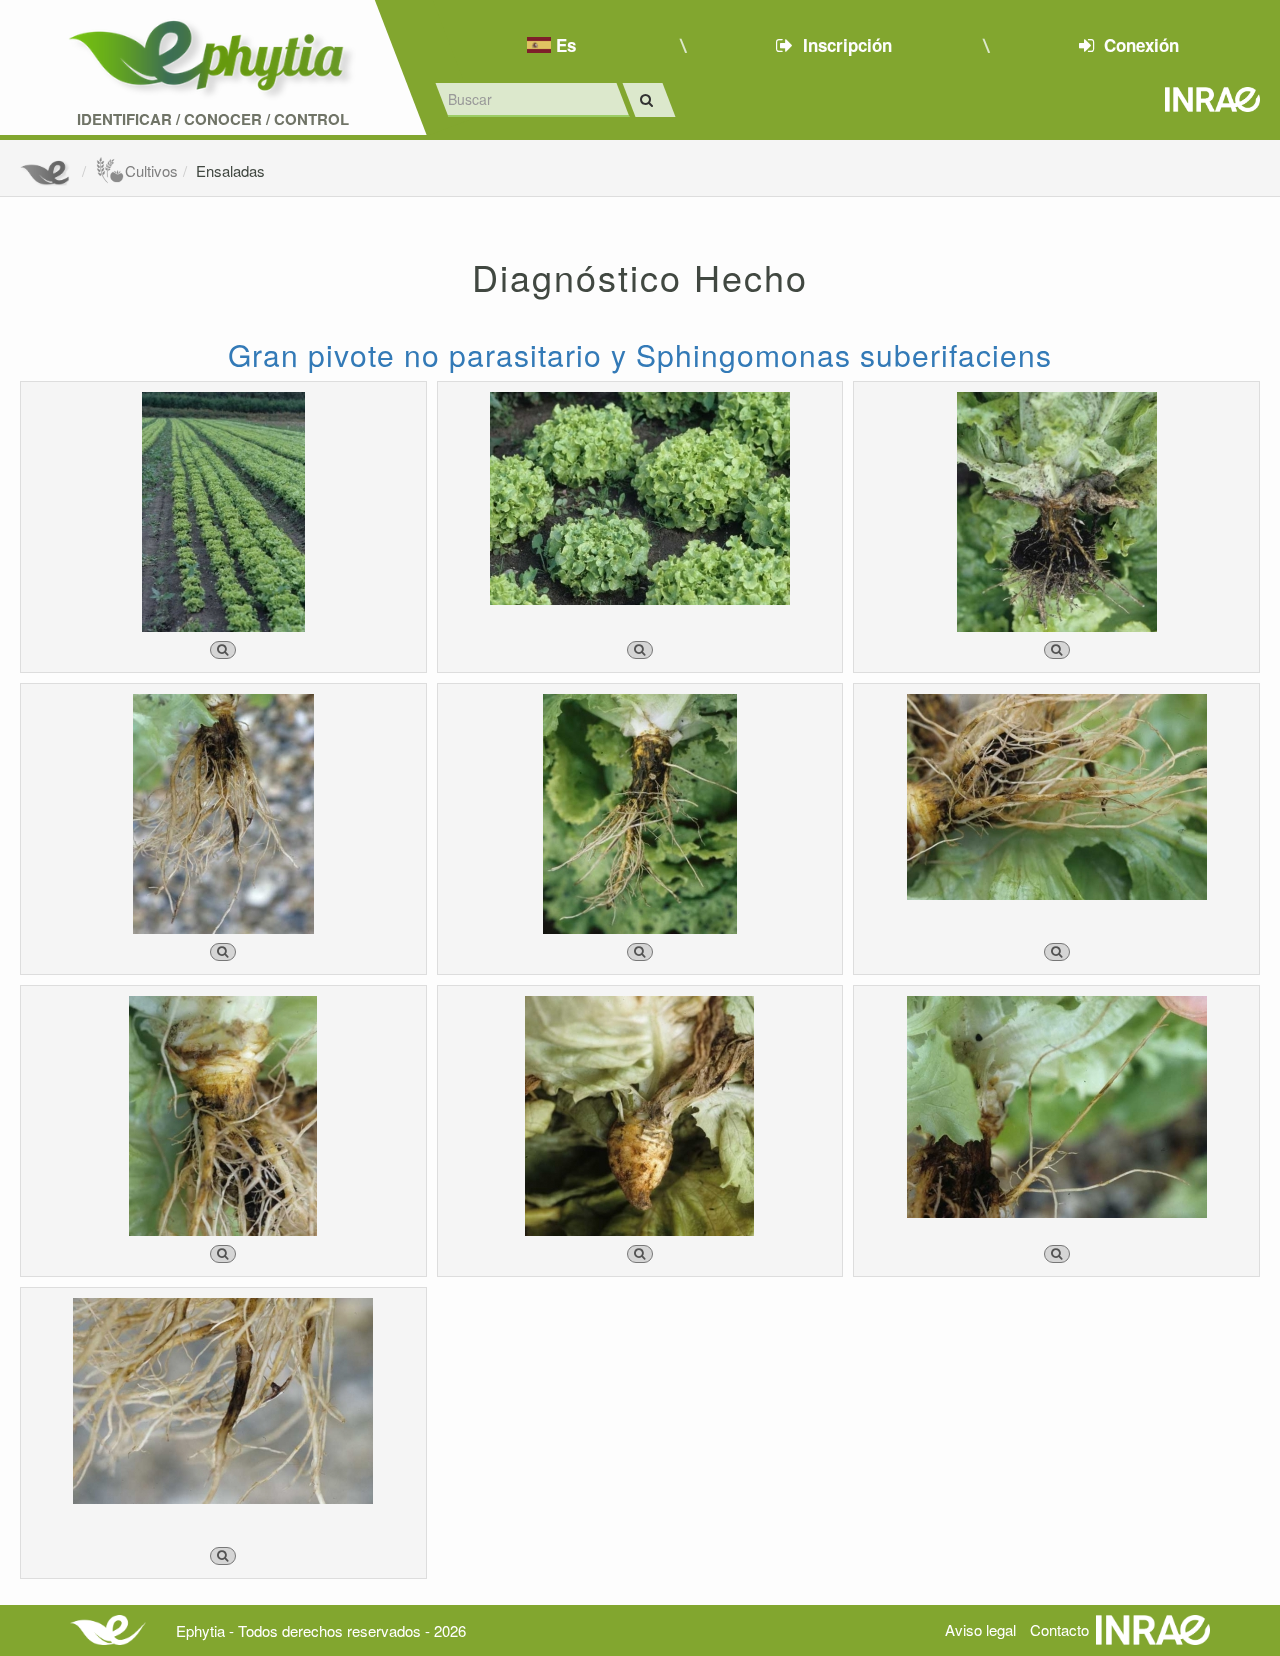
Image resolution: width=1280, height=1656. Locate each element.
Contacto (1059, 1629)
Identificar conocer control (213, 119)
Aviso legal (980, 1629)
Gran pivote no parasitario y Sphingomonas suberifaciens (640, 354)
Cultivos (151, 170)
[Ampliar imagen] (223, 650)
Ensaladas (230, 170)
